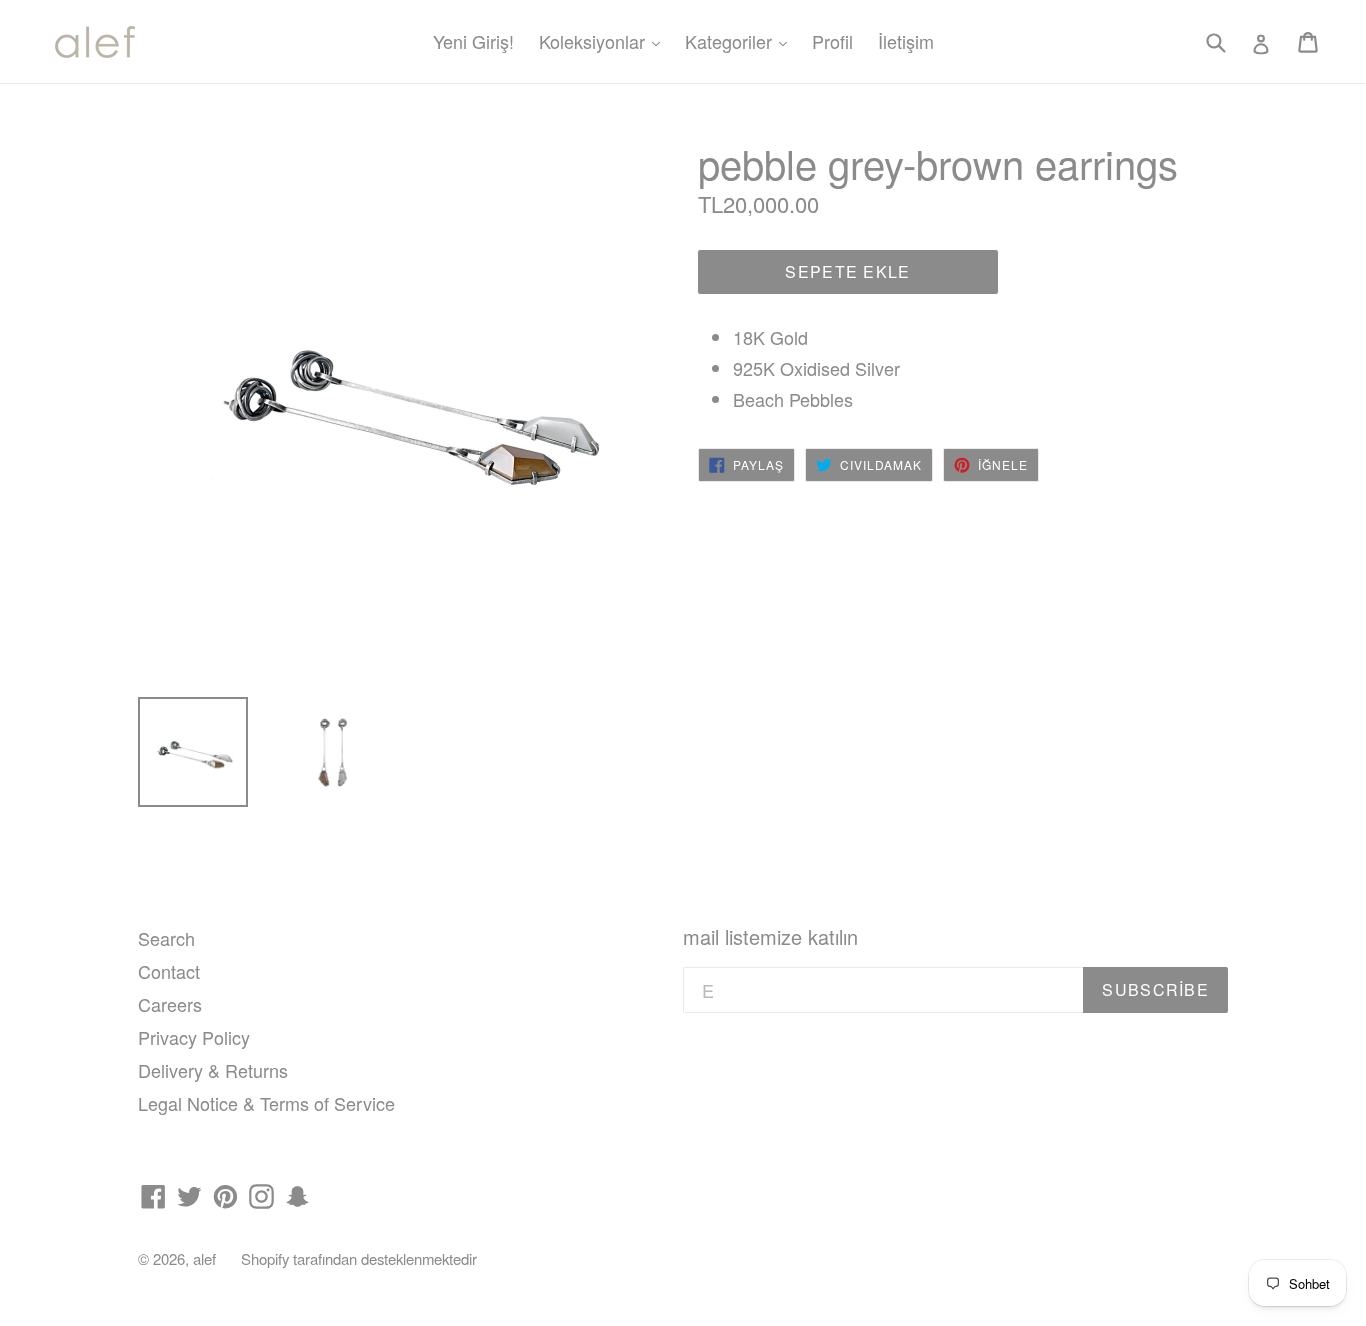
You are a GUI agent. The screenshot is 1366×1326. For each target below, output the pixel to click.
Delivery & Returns (213, 1070)
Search (166, 938)
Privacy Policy (194, 1037)
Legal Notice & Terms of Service (266, 1103)
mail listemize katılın (770, 937)
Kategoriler (741, 40)
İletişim (906, 41)
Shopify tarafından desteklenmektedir (359, 1258)
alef (204, 1258)
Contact (169, 971)
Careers (170, 1004)
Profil (832, 41)
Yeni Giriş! (473, 41)
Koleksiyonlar (604, 40)
